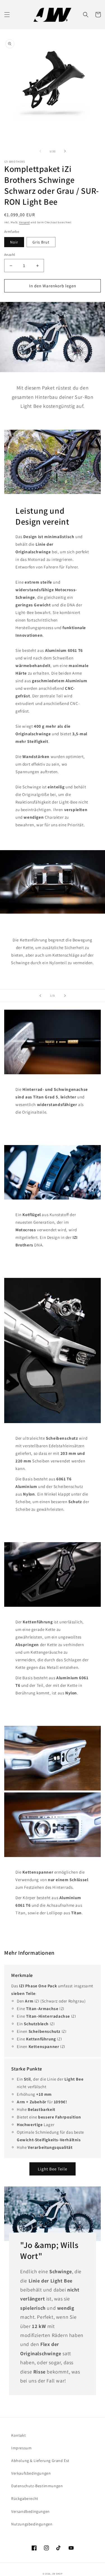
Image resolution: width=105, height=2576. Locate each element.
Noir (14, 242)
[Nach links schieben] (40, 151)
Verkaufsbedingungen (31, 2473)
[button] (7, 15)
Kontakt (18, 2435)
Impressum (21, 2448)
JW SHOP (57, 2574)
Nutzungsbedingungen (32, 2524)
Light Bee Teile (53, 2169)
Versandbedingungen (31, 2511)
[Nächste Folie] (65, 996)
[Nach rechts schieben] (65, 151)
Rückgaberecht (25, 2498)
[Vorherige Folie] (40, 996)
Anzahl (10, 255)
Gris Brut (41, 242)
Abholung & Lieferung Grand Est (40, 2461)
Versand (24, 222)
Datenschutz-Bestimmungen (37, 2486)
